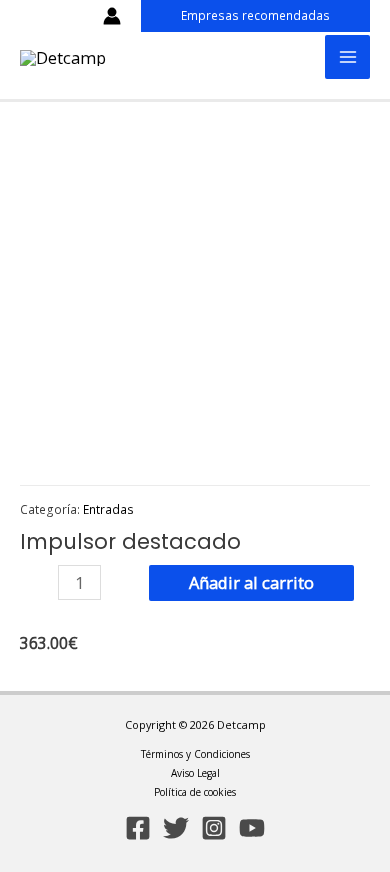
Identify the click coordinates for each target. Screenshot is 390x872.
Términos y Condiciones (195, 754)
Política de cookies (195, 792)
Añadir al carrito (251, 582)
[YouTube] (252, 828)
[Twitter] (176, 828)
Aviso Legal (195, 773)
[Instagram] (214, 828)
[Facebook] (138, 828)
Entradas (108, 509)
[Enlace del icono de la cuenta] (112, 16)
